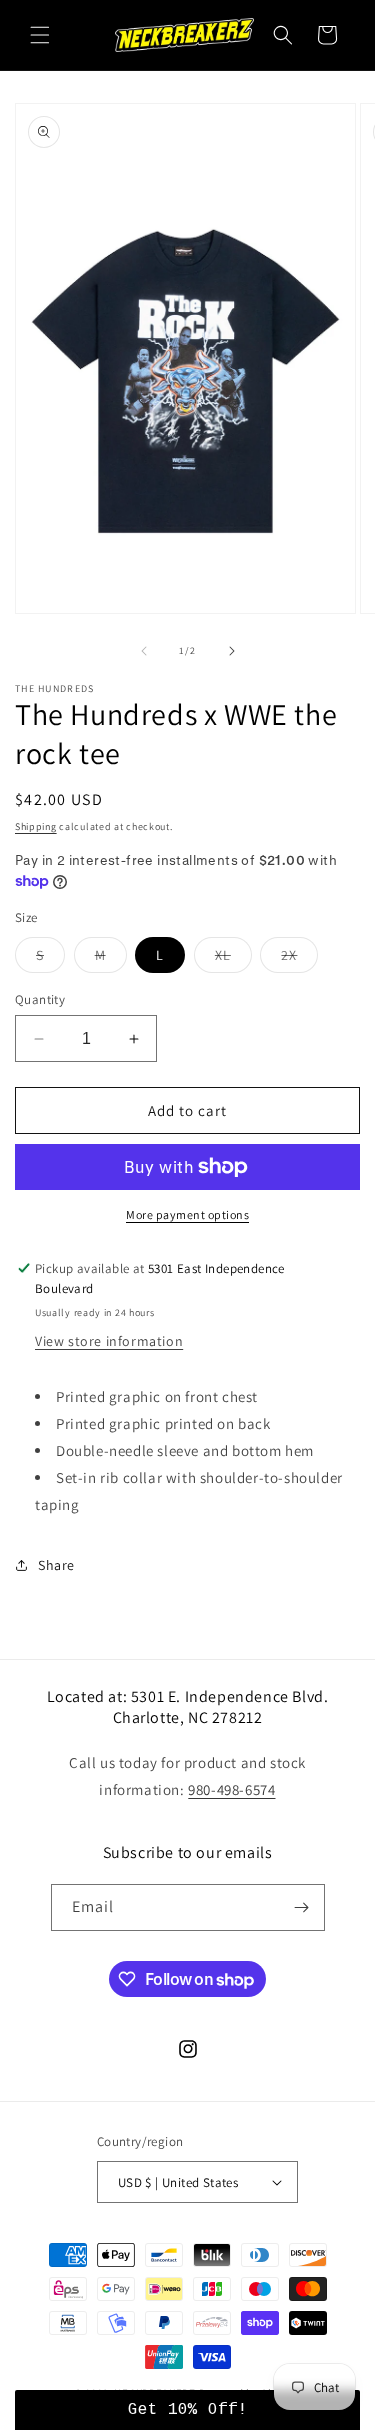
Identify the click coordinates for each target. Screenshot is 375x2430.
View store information (109, 1341)
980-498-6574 (231, 1789)
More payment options (187, 1214)
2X (299, 959)
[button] (40, 35)
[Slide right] (232, 651)
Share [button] (56, 1565)
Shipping (36, 826)
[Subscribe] (302, 1907)
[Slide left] (144, 651)
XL (233, 959)
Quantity (40, 999)
